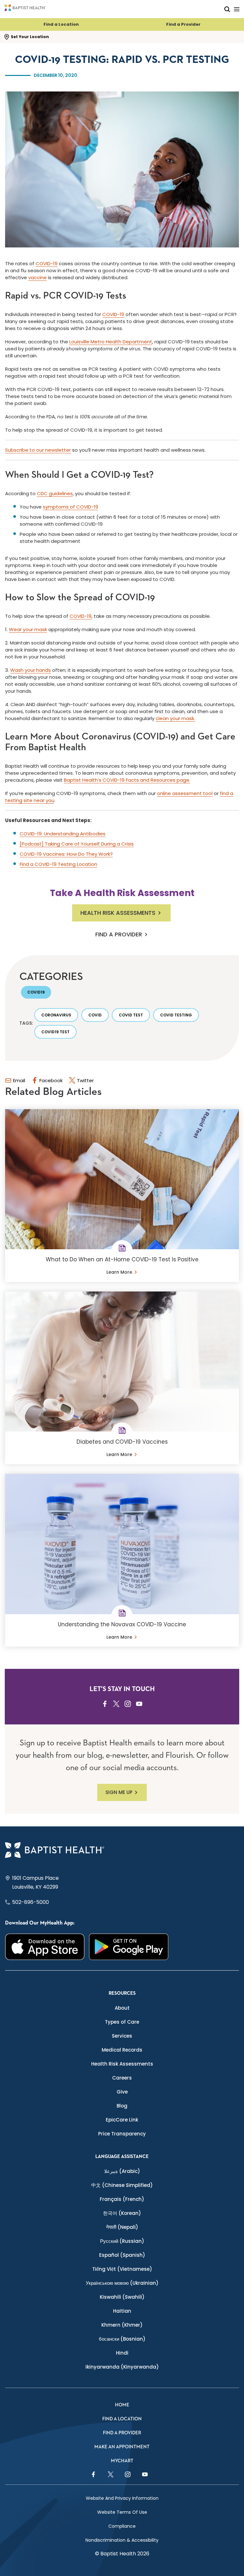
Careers (122, 2078)
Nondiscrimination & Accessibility (122, 2540)
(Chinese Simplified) (122, 2185)
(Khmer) (122, 2325)
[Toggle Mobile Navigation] (237, 9)
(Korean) (122, 2213)
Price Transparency (122, 2134)
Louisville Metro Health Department (111, 342)
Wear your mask (28, 629)
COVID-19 (47, 263)
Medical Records (122, 2050)
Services (122, 2036)
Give (122, 2092)
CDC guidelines (55, 493)
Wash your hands (30, 670)
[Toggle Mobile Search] (227, 9)
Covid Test (131, 1015)
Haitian (122, 2311)
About (122, 2008)
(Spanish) (122, 2255)
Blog (122, 2106)
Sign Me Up (119, 1792)
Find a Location (61, 24)
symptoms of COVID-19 (71, 507)
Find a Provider (183, 24)
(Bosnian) (122, 2339)
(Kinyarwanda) (122, 2367)
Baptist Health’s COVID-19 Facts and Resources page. (127, 780)
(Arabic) (122, 2171)
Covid (95, 1015)
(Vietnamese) (122, 2269)
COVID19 (36, 992)
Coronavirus (56, 1015)
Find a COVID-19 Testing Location (58, 864)
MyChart (122, 2461)
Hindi (122, 2353)
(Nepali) (122, 2227)
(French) (122, 2199)
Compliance (122, 2526)
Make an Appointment (122, 2447)
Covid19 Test (55, 1032)
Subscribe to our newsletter (38, 450)
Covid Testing (176, 1015)
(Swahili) (122, 2297)
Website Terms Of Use (122, 2512)
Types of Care (122, 2022)
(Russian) (122, 2241)
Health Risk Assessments (118, 913)
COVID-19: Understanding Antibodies (63, 834)
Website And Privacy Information (122, 2498)
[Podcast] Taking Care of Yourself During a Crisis (77, 844)
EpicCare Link (122, 2120)
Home (122, 2405)
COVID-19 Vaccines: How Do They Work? (66, 854)
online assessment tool (185, 793)
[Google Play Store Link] (129, 1947)
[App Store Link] (45, 1947)
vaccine (37, 277)
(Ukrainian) (122, 2283)
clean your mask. (175, 718)
